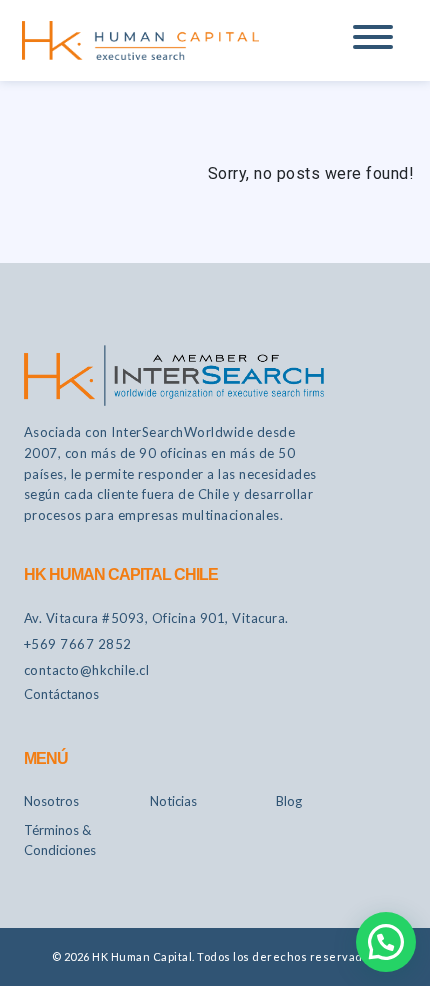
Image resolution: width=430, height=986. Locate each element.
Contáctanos (61, 694)
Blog (289, 801)
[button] (386, 942)
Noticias (173, 801)
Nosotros (51, 801)
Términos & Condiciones (60, 840)
